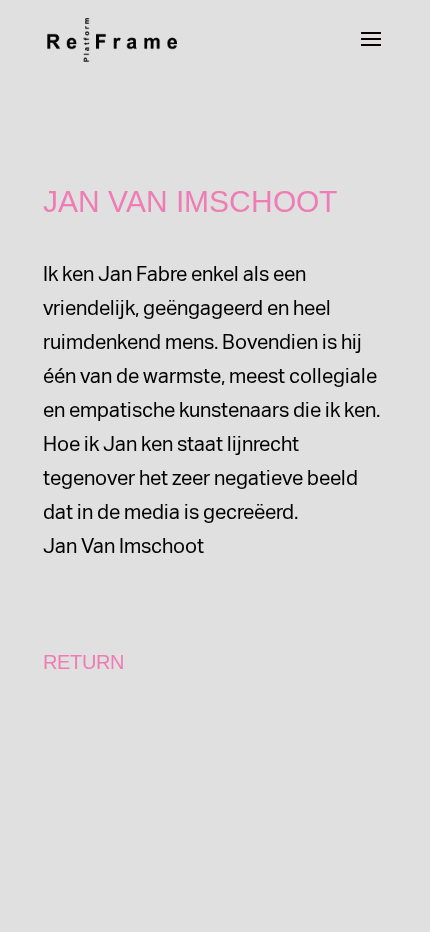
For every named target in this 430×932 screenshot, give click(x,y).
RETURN (83, 662)
